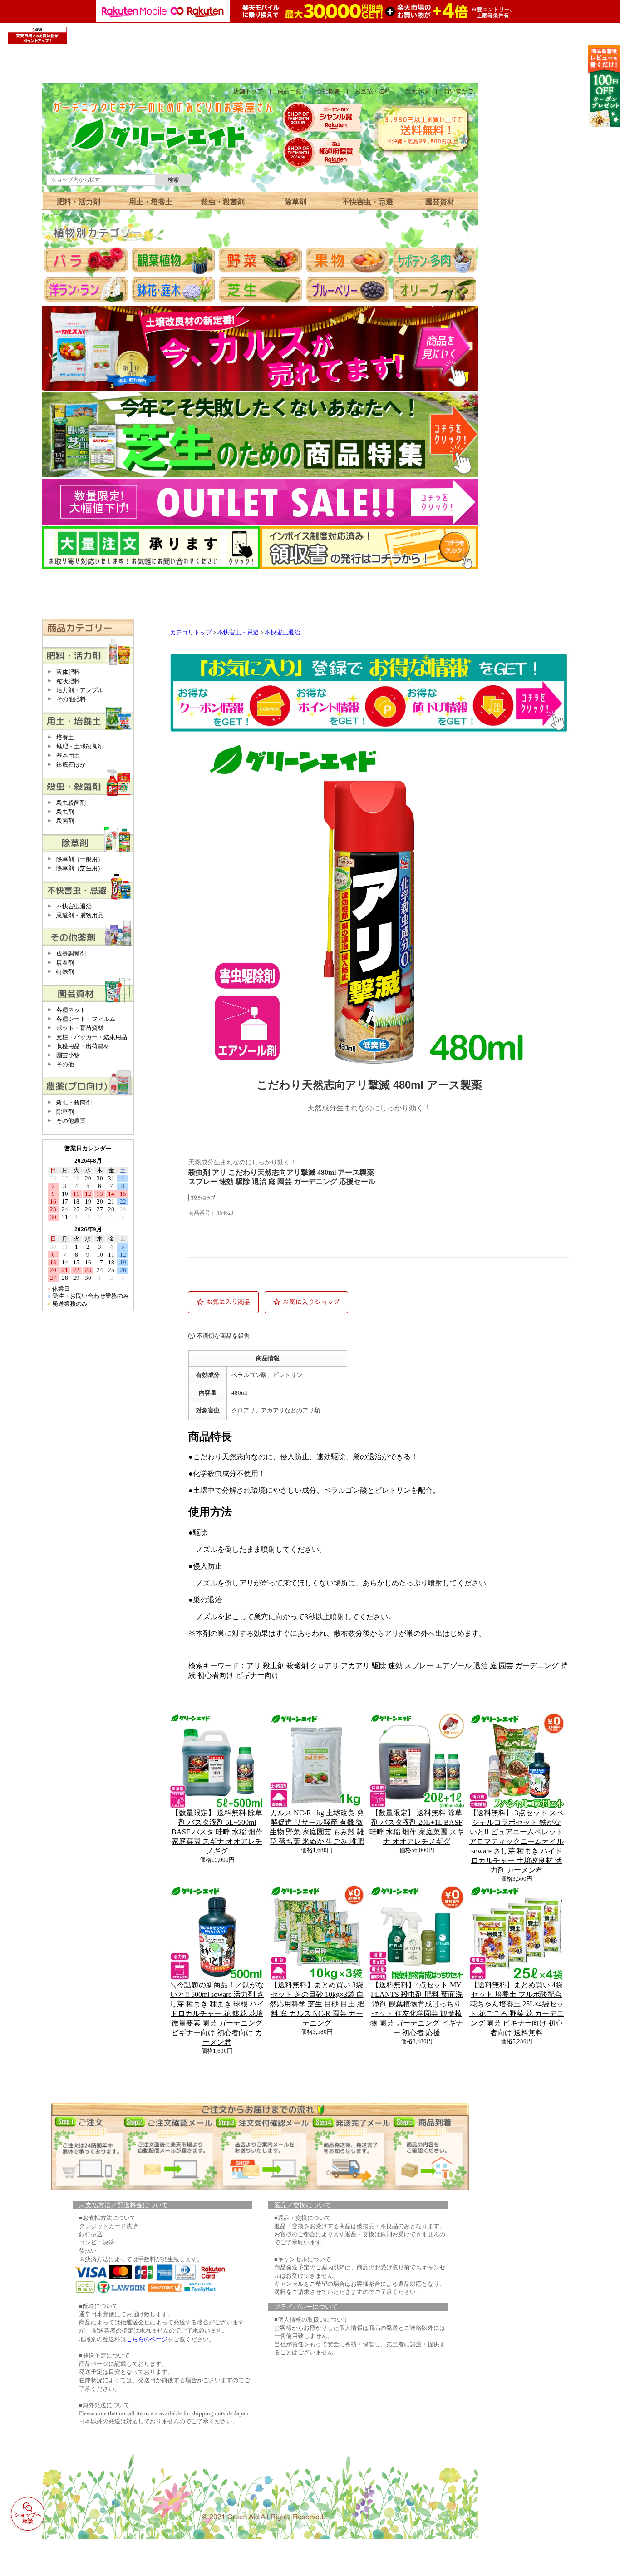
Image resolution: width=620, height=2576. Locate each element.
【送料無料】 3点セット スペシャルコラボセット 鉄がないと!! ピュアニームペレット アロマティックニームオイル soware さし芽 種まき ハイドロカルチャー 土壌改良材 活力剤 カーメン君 (517, 1841)
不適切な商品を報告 (223, 1336)
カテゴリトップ (191, 633)
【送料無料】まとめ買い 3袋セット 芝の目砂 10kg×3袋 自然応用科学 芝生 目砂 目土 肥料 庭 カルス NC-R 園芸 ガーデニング (317, 2004)
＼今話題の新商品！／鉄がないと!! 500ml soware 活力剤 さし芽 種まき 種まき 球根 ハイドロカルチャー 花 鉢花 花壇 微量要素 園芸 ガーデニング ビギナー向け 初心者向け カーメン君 (217, 2014)
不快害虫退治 (282, 633)
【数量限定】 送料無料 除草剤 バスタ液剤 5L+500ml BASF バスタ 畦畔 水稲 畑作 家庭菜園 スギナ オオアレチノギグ (217, 1832)
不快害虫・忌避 (238, 633)
